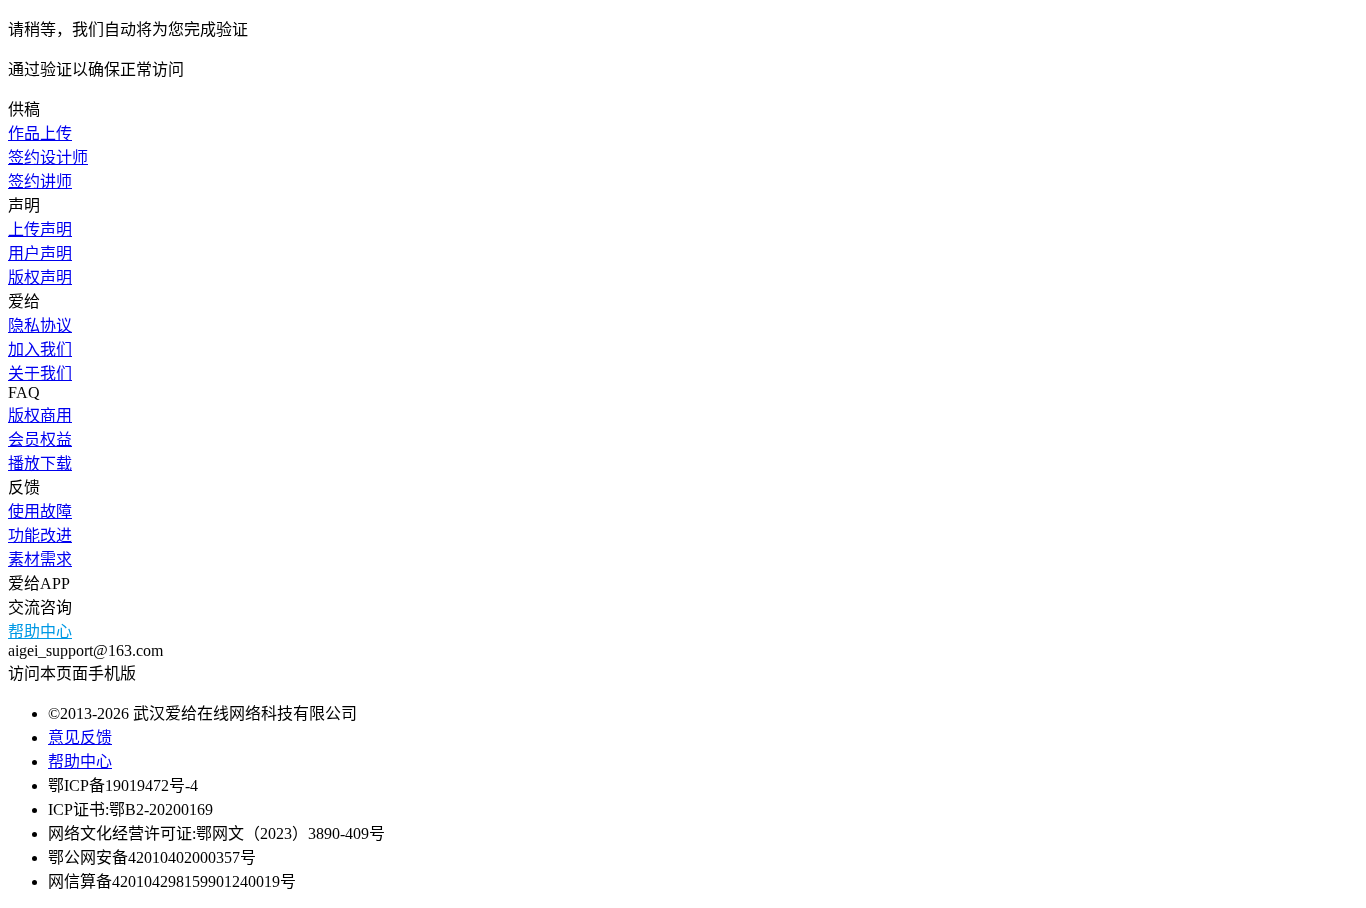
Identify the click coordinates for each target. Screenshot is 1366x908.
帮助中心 (40, 631)
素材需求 (40, 559)
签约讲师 (40, 181)
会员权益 (40, 439)
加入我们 (40, 349)
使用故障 (40, 511)
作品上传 (40, 133)
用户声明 (40, 253)
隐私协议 (40, 325)
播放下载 (40, 463)
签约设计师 (48, 157)
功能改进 (40, 535)
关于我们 (40, 373)
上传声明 (40, 229)
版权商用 (40, 415)
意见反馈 (80, 737)
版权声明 (40, 277)
